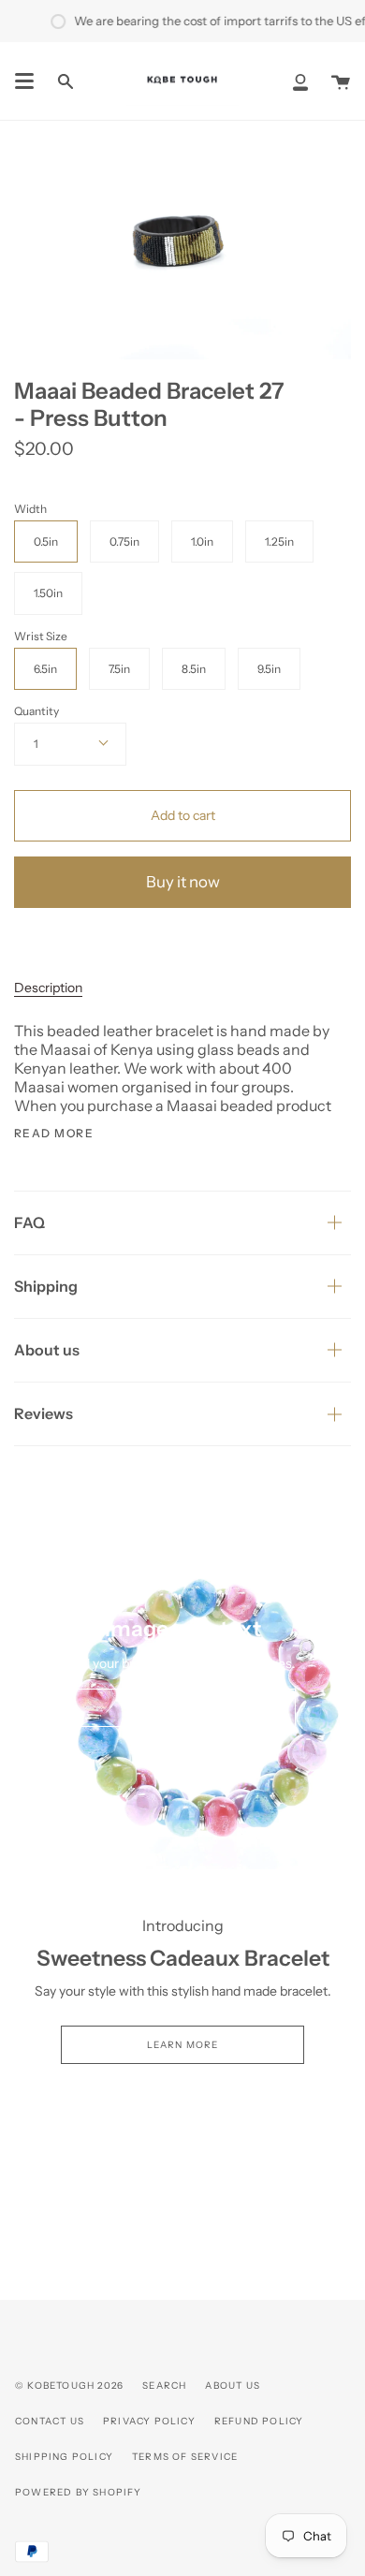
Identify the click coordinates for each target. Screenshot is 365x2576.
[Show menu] (24, 81)
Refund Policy (259, 2421)
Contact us (50, 2421)
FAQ (29, 1222)
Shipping (46, 1286)
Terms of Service (185, 2457)
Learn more (183, 2045)
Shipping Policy (64, 2457)
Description (48, 988)
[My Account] (300, 81)
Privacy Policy (149, 2421)
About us (47, 1350)
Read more (54, 1134)
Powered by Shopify (79, 2492)
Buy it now (183, 882)
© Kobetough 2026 (69, 2386)
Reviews (44, 1413)
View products (183, 1708)
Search (164, 2386)
